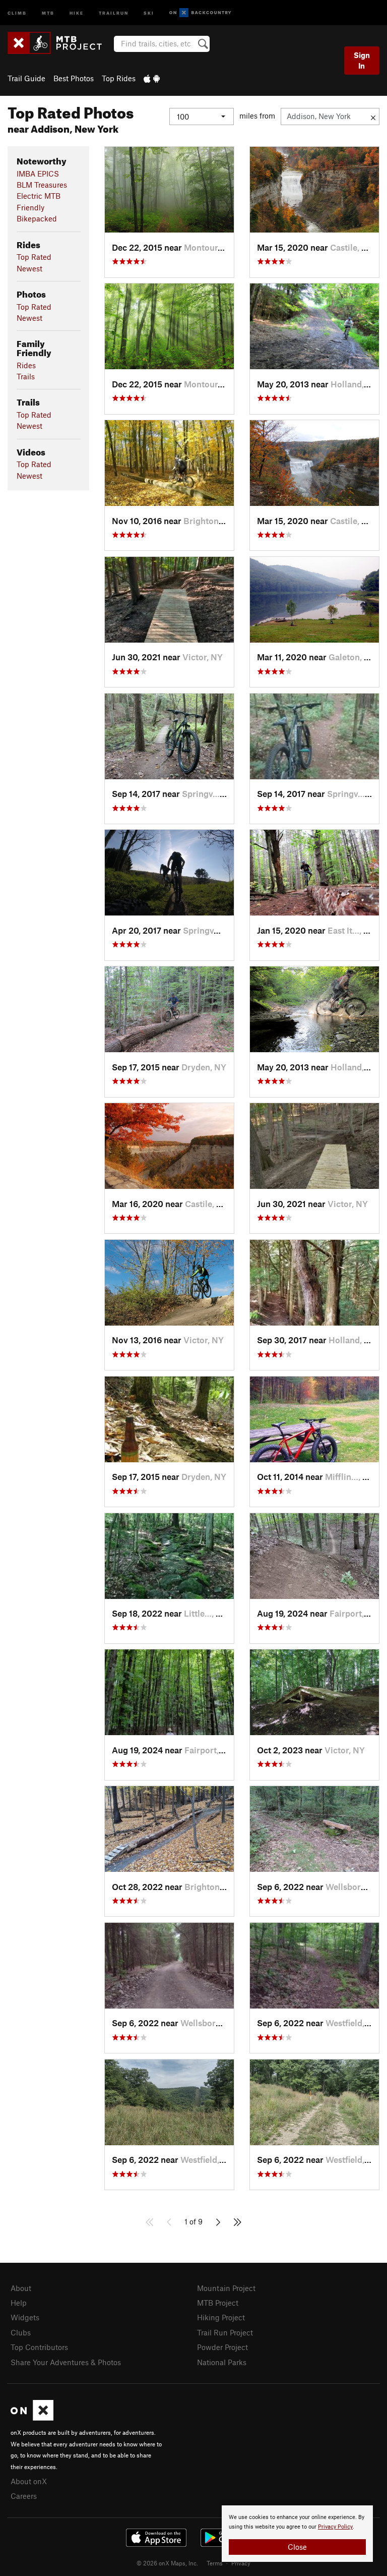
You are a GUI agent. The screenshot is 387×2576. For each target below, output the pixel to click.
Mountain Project (226, 2288)
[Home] (60, 43)
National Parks (222, 2362)
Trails (26, 376)
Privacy (241, 2563)
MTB (48, 12)
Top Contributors (39, 2347)
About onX (29, 2481)
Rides (26, 365)
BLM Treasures (42, 185)
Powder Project (222, 2347)
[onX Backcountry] (200, 13)
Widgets (25, 2317)
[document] (297, 2534)
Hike (77, 12)
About (21, 2288)
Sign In (362, 60)
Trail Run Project (225, 2332)
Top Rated (34, 257)
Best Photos (74, 78)
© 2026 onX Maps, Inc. (167, 2563)
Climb (17, 12)
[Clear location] (373, 117)
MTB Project (218, 2303)
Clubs (21, 2332)
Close (297, 2547)
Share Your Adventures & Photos (66, 2362)
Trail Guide (26, 78)
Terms (215, 2563)
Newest (29, 268)
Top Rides (119, 78)
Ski (149, 12)
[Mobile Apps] (152, 78)
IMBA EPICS (38, 174)
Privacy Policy (335, 2527)
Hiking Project (221, 2317)
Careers (24, 2496)
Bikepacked (37, 218)
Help (19, 2303)
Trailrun (114, 12)
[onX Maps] (32, 2418)
